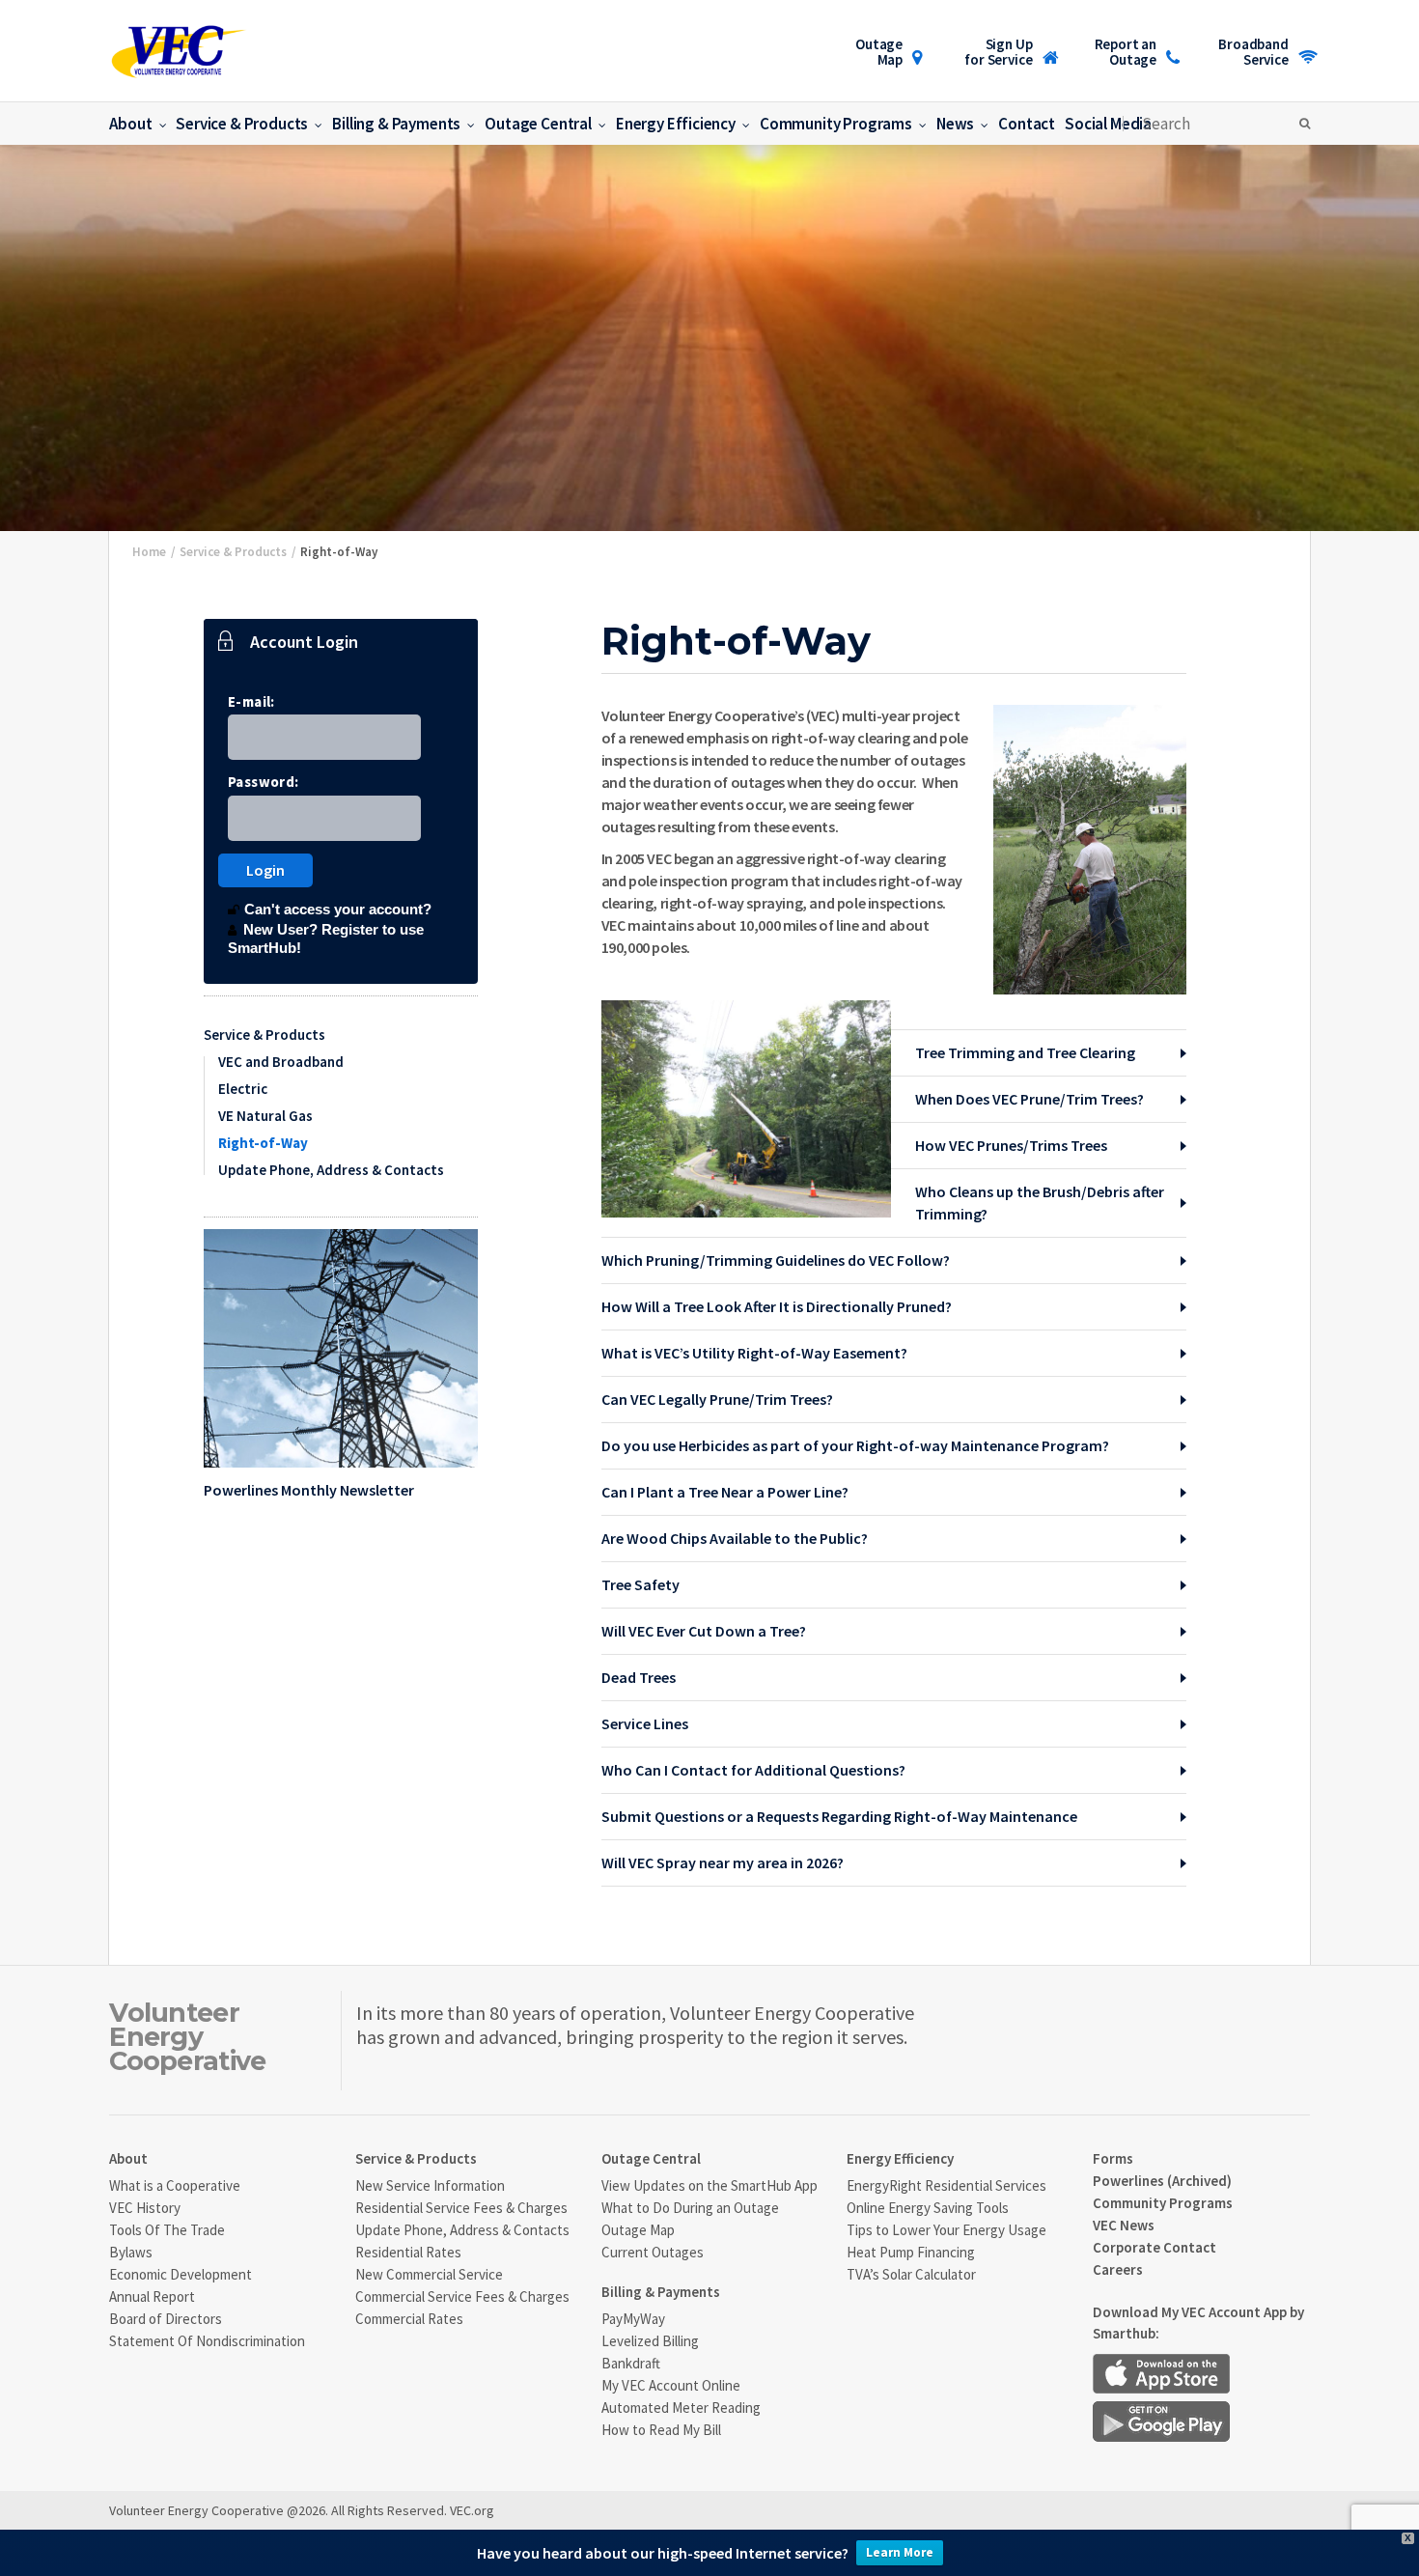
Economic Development (181, 2274)
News (955, 124)
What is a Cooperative (175, 2185)
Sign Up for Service (998, 52)
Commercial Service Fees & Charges (462, 2296)
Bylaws (131, 2252)
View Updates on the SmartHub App (709, 2185)
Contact (1027, 124)
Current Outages (653, 2252)
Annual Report (152, 2296)
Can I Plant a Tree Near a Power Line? (725, 1492)
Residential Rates (408, 2252)
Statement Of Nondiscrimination (207, 2341)
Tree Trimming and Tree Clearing (1025, 1052)
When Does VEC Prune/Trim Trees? (1029, 1099)
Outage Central (538, 124)
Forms (1113, 2158)
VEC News (1124, 2225)
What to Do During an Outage (690, 2208)
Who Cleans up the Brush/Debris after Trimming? (1040, 1203)
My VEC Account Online (671, 2385)
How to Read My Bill (661, 2430)
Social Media (1108, 124)
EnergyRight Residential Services (946, 2185)
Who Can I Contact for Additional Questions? (753, 1770)
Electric (243, 1089)
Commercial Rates (409, 2319)
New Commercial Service (429, 2274)
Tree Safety (640, 1584)
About (130, 124)
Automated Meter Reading (681, 2408)
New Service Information (430, 2185)
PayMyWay (633, 2319)
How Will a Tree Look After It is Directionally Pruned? (777, 1306)
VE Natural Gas (265, 1116)
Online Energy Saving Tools (928, 2208)
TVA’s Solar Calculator (911, 2274)
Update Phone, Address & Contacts (331, 1170)
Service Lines (645, 1723)
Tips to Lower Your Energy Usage (946, 2230)
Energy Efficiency (676, 124)
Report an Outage (1126, 52)
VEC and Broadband (281, 1062)
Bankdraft (631, 2363)
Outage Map (879, 52)
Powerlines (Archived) (1162, 2181)
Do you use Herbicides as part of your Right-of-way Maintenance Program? (855, 1445)
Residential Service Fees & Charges (461, 2208)
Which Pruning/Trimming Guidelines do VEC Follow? (776, 1260)
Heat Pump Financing (911, 2252)
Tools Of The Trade (167, 2230)
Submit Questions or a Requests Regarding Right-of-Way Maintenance (839, 1816)
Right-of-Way (263, 1143)
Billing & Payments (396, 124)
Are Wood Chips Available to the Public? (735, 1538)
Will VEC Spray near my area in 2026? (723, 1862)
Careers (1118, 2269)
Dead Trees (639, 1677)
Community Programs (836, 124)
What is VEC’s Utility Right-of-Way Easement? (754, 1353)
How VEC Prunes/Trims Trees (1011, 1145)
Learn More (900, 2552)
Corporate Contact (1155, 2247)
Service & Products (242, 124)
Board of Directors (166, 2319)
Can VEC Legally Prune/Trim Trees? (717, 1399)
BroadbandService (1253, 52)
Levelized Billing (650, 2341)
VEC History (145, 2208)
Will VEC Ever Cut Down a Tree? (704, 1631)
